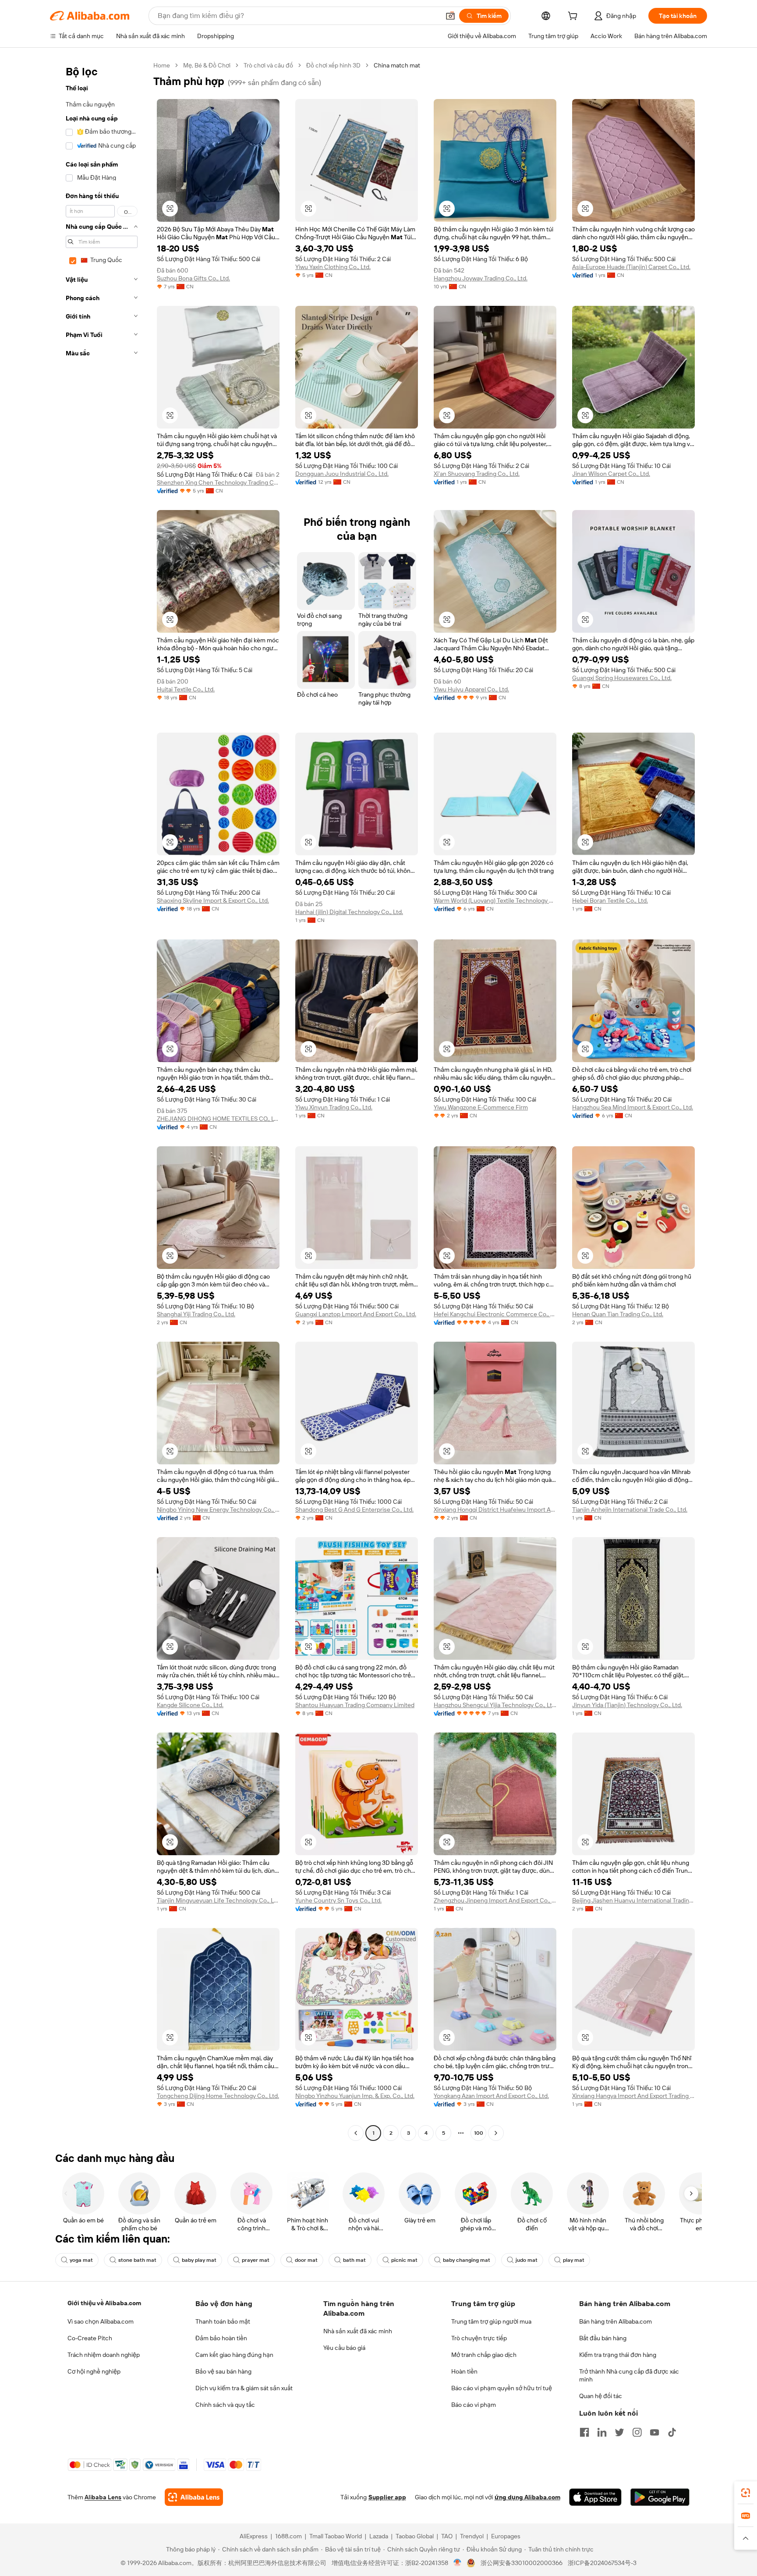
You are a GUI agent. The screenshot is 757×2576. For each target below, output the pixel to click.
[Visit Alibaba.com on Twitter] (619, 2432)
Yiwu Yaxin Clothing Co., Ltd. (333, 267)
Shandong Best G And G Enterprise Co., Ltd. (354, 1509)
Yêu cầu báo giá (344, 2348)
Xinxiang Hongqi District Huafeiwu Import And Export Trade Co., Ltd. (495, 1509)
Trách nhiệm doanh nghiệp (104, 2355)
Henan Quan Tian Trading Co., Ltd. (618, 1314)
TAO (447, 2536)
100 (479, 2133)
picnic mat (404, 2260)
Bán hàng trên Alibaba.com (616, 2321)
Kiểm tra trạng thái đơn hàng (618, 2355)
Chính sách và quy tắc (225, 2405)
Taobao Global (415, 2536)
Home (162, 65)
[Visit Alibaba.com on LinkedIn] (602, 2432)
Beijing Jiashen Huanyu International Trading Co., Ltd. (633, 1900)
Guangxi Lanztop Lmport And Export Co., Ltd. (356, 1314)
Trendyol (472, 2536)
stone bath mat (137, 2260)
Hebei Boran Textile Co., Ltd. (610, 900)
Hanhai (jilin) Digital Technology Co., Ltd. (349, 912)
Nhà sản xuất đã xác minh (358, 2331)
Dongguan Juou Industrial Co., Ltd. (342, 474)
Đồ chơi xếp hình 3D (333, 65)
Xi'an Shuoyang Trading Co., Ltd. (477, 474)
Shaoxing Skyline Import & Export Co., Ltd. (213, 900)
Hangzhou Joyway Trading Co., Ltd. (481, 278)
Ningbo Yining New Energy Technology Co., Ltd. (218, 1509)
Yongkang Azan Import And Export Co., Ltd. (491, 2096)
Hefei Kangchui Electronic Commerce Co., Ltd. (495, 1314)
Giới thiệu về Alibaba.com (104, 2303)
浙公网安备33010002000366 (522, 2563)
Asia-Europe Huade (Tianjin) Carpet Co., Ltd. (631, 267)
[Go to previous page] (356, 2133)
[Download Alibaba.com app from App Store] (595, 2497)
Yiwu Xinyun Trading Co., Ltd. (334, 1107)
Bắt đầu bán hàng (603, 2338)
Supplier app (387, 2497)
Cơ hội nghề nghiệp (94, 2371)
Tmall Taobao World (336, 2536)
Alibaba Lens (103, 2497)
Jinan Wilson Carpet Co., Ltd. (611, 474)
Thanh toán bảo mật (223, 2321)
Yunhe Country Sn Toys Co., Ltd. (338, 1900)
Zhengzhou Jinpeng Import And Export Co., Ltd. (495, 1900)
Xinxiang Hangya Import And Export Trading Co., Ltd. (633, 2096)
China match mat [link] (397, 65)
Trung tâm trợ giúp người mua (491, 2321)
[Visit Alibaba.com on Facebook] (584, 2432)
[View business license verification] (458, 2563)
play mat (574, 2260)
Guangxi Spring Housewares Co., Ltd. (622, 678)
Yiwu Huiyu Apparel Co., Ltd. (471, 689)
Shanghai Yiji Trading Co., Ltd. (196, 1314)
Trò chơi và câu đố (268, 65)
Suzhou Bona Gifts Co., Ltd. (193, 278)
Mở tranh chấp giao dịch (484, 2355)
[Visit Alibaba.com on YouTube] (654, 2432)
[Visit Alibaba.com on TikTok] (672, 2432)
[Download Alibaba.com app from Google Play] (660, 2497)
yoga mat (81, 2260)
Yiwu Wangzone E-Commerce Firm (481, 1107)
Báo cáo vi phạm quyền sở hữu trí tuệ (502, 2388)
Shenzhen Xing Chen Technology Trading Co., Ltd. (218, 482)
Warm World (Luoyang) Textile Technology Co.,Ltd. (495, 900)
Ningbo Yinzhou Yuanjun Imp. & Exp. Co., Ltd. (355, 2096)
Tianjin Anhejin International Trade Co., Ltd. (630, 1509)
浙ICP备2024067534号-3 (602, 2563)
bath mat (354, 2260)
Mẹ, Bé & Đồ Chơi (207, 65)
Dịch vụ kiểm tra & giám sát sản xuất (244, 2388)
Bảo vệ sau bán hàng (223, 2371)
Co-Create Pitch (90, 2338)
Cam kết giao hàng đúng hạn (234, 2355)
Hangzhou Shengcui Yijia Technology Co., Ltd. (495, 1705)
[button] (450, 16)
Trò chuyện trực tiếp (479, 2338)
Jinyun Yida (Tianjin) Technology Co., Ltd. (627, 1705)
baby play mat (199, 2260)
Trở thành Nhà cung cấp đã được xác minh (629, 2375)
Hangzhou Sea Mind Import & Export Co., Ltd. (633, 1107)
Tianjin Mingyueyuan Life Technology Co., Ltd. (218, 1900)
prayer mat (256, 2260)
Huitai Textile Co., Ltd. (186, 689)
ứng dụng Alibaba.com (527, 2497)
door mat (306, 2260)
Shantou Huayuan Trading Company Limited (355, 1705)
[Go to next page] (496, 2133)
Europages (506, 2536)
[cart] (574, 17)
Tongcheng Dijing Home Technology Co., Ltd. (218, 2096)
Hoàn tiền (464, 2371)
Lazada (379, 2536)
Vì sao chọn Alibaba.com (101, 2321)
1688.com (288, 2536)
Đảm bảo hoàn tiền (221, 2338)
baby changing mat (467, 2260)
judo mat (527, 2260)
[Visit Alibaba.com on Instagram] (637, 2432)
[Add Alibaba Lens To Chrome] (194, 2497)
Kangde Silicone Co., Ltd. (190, 1705)
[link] (746, 2493)
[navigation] (99, 1100)
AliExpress (254, 2536)
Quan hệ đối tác (601, 2396)
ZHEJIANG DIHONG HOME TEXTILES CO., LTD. (218, 1119)
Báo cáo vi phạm (474, 2405)
